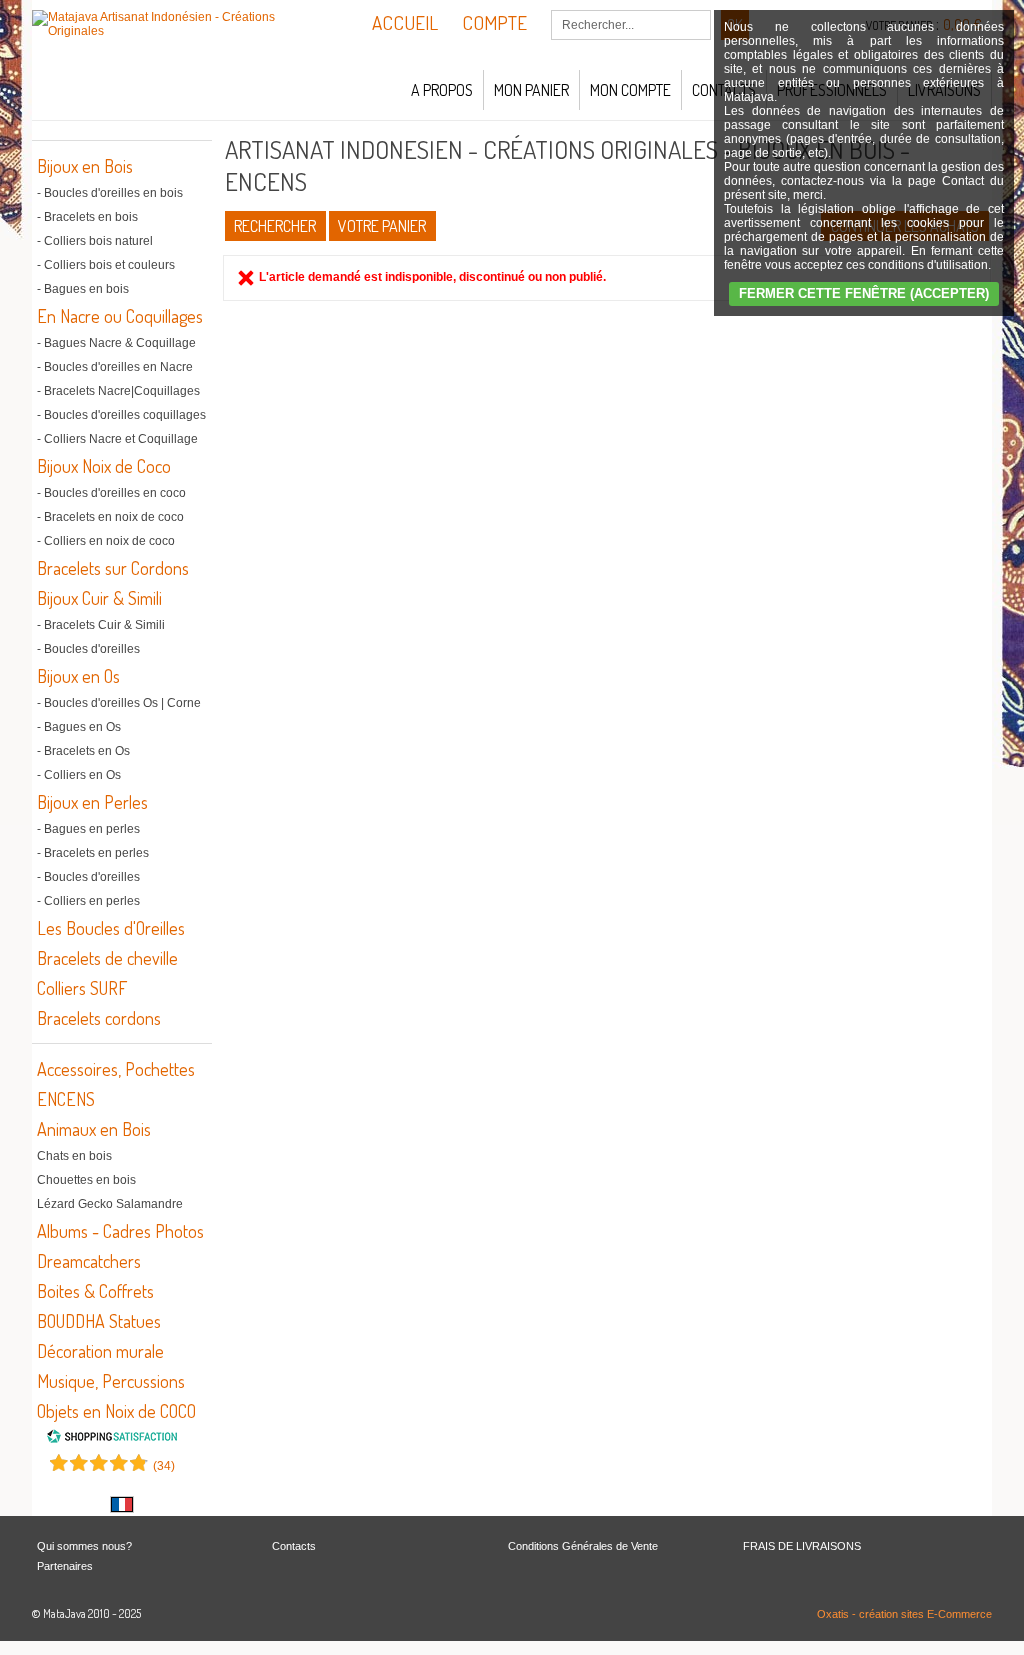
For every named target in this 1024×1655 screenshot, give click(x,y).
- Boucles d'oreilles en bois (110, 193)
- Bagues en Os (79, 727)
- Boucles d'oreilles (88, 649)
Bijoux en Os (78, 676)
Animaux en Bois (94, 1129)
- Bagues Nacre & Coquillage (116, 343)
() (164, 1466)
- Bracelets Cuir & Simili (101, 625)
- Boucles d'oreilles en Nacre (115, 367)
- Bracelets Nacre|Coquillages (118, 391)
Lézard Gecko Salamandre (110, 1204)
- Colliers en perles (88, 901)
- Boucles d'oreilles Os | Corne (119, 703)
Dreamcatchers (89, 1261)
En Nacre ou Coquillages (120, 316)
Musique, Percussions (111, 1381)
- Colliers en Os (79, 775)
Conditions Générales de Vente (583, 1546)
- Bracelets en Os (83, 751)
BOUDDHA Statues (99, 1321)
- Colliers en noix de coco (106, 541)
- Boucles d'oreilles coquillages (121, 415)
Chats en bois (74, 1156)
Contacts (294, 1546)
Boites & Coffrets (95, 1291)
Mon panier (531, 90)
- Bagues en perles (88, 829)
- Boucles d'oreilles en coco (111, 493)
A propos (442, 90)
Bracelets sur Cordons (113, 568)
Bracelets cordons (99, 1018)
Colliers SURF (82, 988)
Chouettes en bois (86, 1180)
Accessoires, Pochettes (116, 1069)
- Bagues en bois (83, 289)
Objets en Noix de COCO (116, 1411)
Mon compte (630, 90)
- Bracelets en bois (87, 217)
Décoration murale (100, 1351)
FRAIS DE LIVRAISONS (802, 1546)
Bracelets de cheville (107, 958)
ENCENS (66, 1099)
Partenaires (65, 1566)
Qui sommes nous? (84, 1546)
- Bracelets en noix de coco (110, 517)
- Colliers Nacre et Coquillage (117, 439)
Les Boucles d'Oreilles (111, 928)
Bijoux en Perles (92, 802)
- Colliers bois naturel (95, 241)
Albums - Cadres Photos (120, 1231)
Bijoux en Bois (85, 166)
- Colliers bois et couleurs (106, 265)
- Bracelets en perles (93, 853)
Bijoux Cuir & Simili (99, 598)
